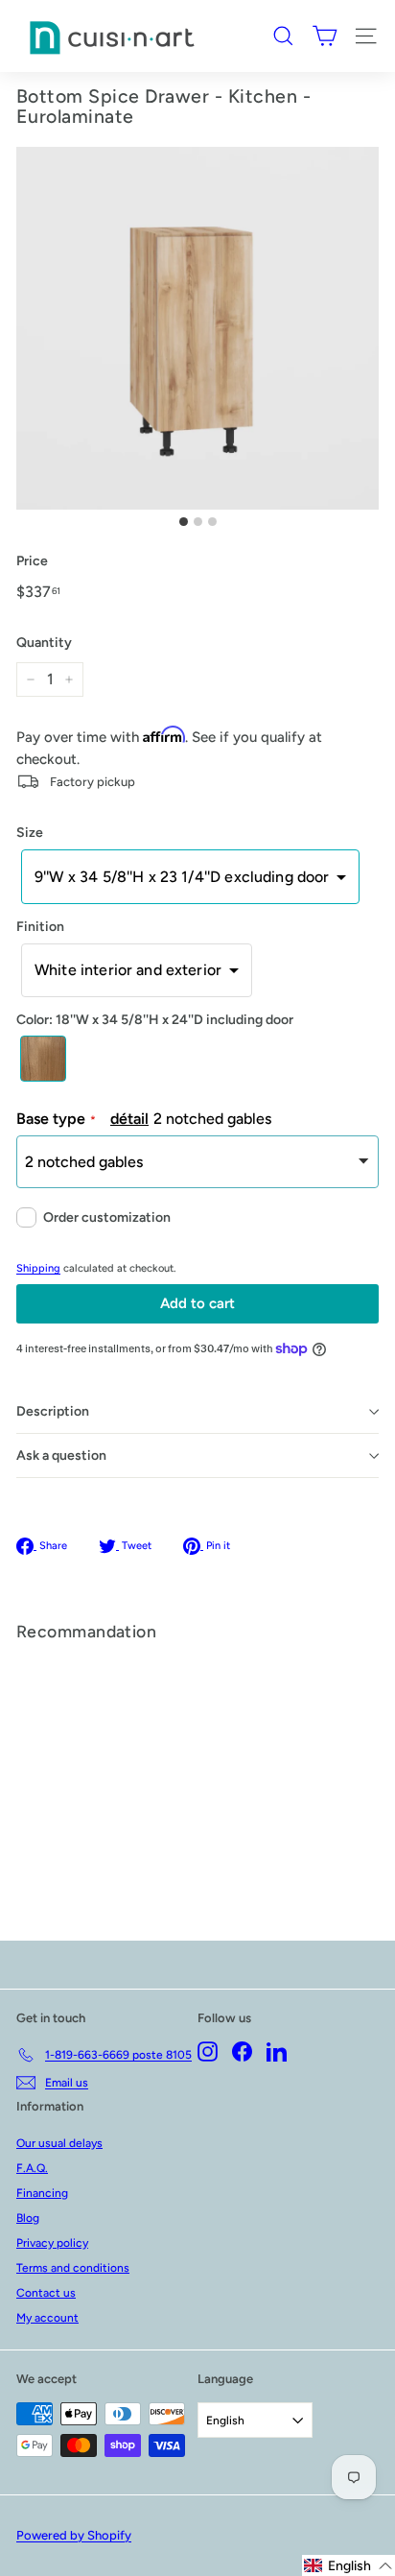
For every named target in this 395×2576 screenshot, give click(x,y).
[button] (190, 876)
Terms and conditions (73, 2268)
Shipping (38, 1268)
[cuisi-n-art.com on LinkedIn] (277, 2051)
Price (32, 561)
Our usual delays (59, 2143)
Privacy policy (52, 2243)
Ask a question (61, 1455)
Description (53, 1411)
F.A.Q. (32, 2168)
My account (47, 2318)
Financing (42, 2193)
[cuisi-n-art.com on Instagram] (208, 2051)
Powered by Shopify (74, 2535)
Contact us (46, 2293)
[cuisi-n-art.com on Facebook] (242, 2051)
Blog (28, 2218)
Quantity (44, 643)
